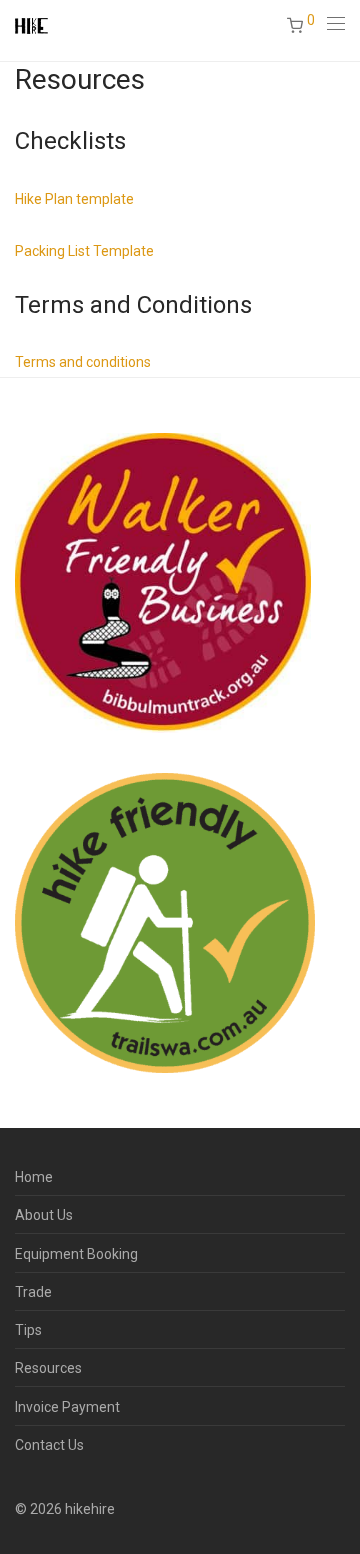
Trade (33, 1292)
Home (34, 1177)
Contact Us (49, 1445)
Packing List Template (84, 251)
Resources (48, 1368)
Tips (28, 1330)
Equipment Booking (76, 1254)
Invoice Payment (67, 1407)
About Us (44, 1215)
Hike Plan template (74, 199)
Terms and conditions (83, 362)
